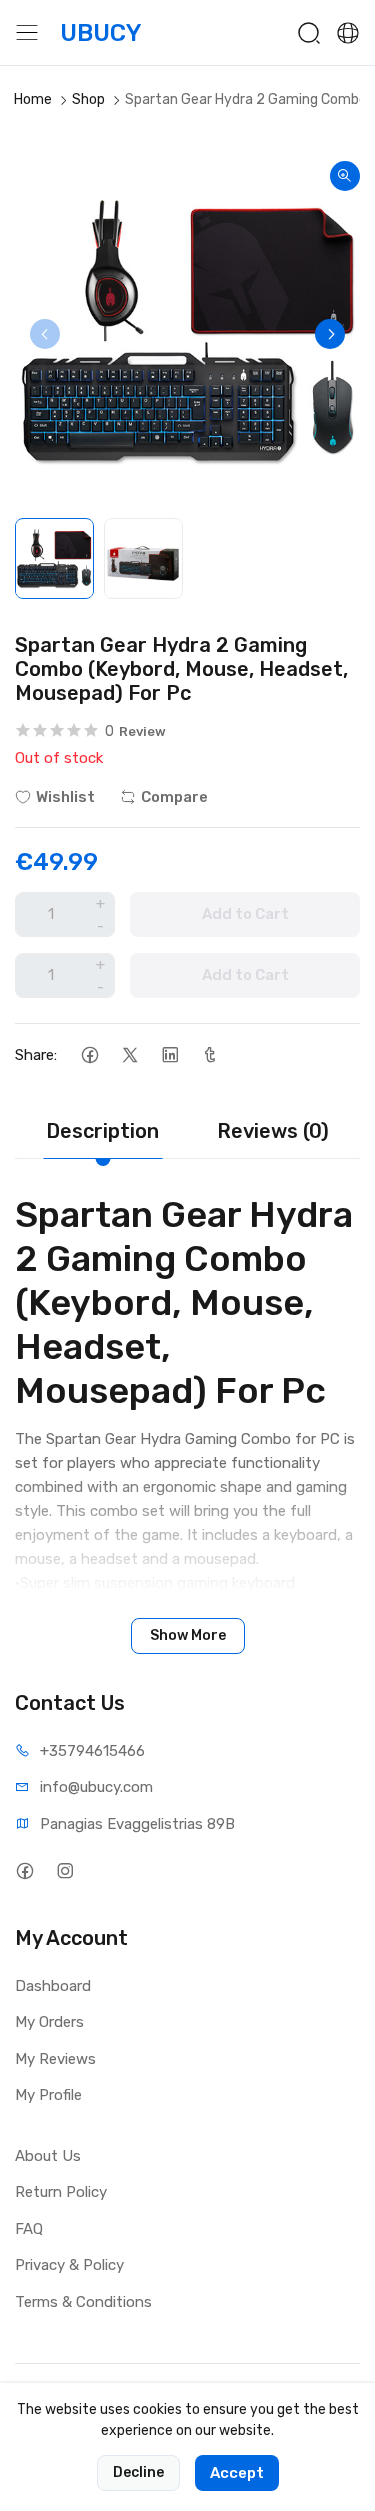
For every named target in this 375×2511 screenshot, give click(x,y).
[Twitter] (129, 1055)
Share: (36, 1055)
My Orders (49, 2022)
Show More (188, 1635)
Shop (88, 99)
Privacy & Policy (69, 2265)
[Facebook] (89, 1055)
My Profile (48, 2095)
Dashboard (53, 1986)
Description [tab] (102, 1131)
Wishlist (65, 797)
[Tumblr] (209, 1055)
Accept (237, 2473)
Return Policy (61, 2192)
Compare (174, 797)
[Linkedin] (169, 1055)
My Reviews (55, 2059)
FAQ (29, 2229)
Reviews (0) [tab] (273, 1131)
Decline (138, 2472)
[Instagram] (64, 1871)
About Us (48, 2156)
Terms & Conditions (83, 2302)
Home (33, 99)
